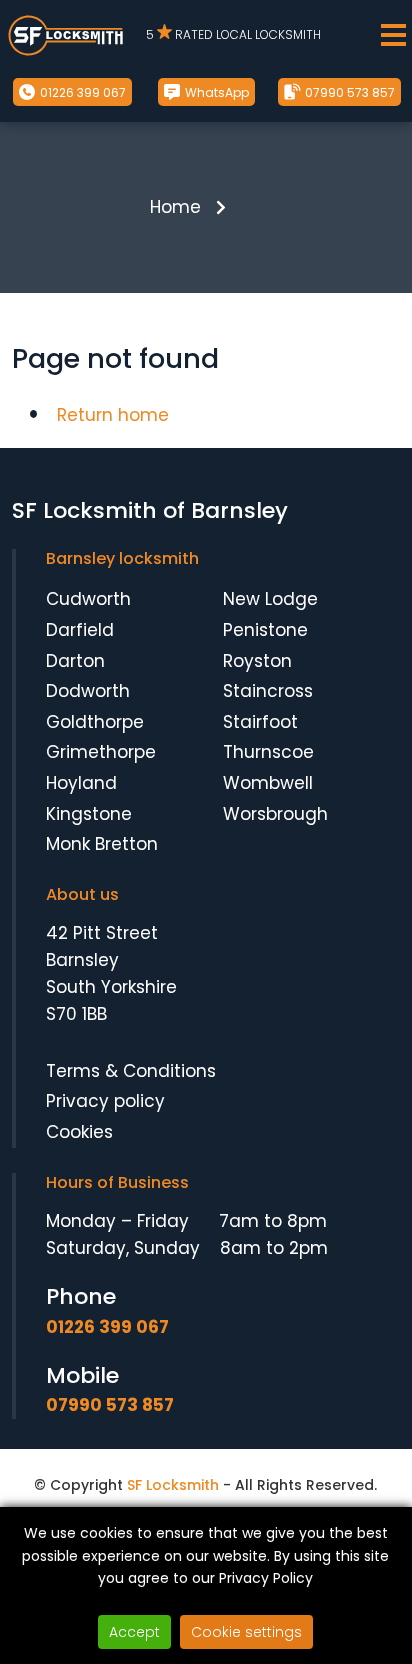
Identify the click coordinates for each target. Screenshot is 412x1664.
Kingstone (89, 814)
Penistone (265, 630)
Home (175, 207)
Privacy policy (105, 1101)
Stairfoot (260, 722)
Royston (257, 661)
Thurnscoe (268, 752)
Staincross (268, 691)
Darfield (80, 630)
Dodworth (88, 691)
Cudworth (88, 599)
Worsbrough (275, 814)
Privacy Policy (266, 1578)
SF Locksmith (173, 1485)
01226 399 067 (81, 92)
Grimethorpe (101, 752)
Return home (113, 415)
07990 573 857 (348, 92)
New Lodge (270, 599)
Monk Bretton (102, 844)
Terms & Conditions (131, 1071)
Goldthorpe (95, 722)
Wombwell (268, 783)
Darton (75, 661)
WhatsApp (215, 92)
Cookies (79, 1132)
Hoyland (81, 783)
